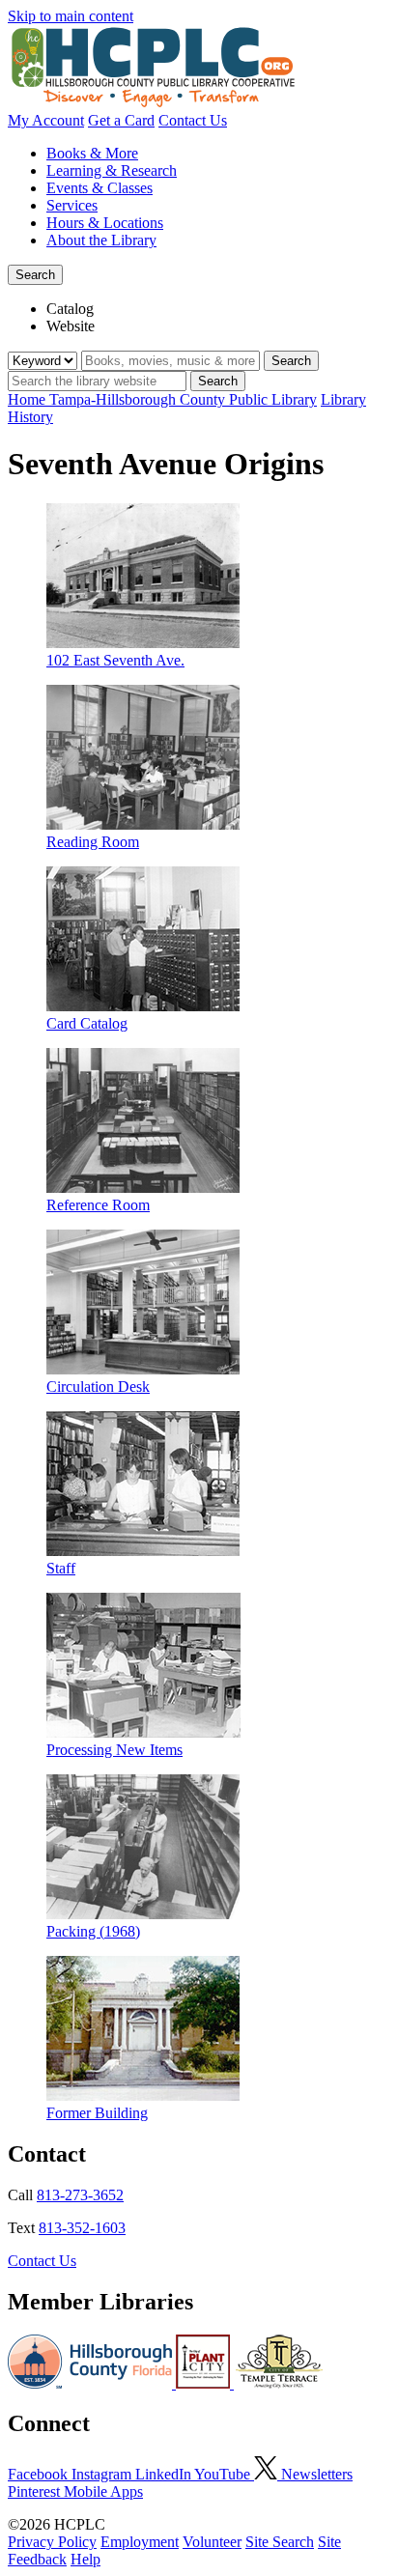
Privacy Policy (52, 2542)
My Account (46, 120)
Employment (140, 2542)
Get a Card (121, 120)
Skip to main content (71, 16)
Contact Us (193, 120)
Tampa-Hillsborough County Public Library (183, 399)
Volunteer (212, 2542)
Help (85, 2559)
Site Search (280, 2542)
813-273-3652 (80, 2195)
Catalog (70, 309)
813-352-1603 (82, 2228)
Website (71, 326)
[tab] (218, 309)
